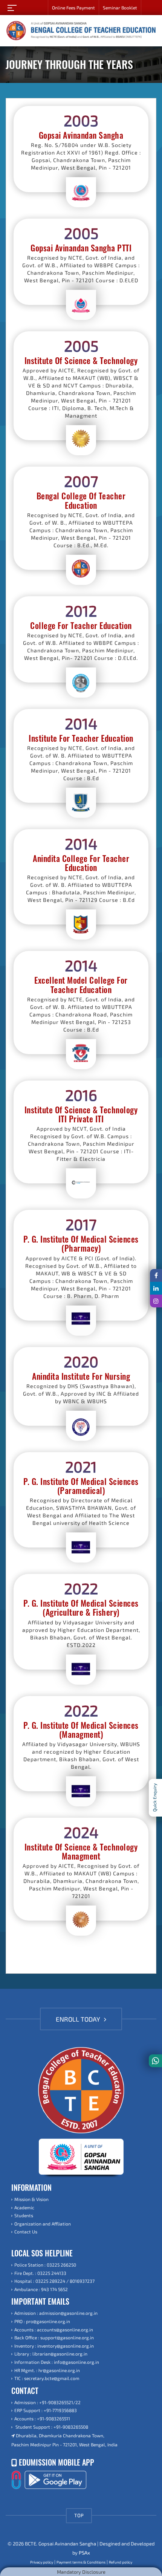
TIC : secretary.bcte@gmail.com (47, 2378)
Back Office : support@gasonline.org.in (54, 2337)
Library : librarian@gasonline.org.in (51, 2354)
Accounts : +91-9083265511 (42, 2418)
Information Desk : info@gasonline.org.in (57, 2362)
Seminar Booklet (120, 8)
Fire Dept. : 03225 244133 (40, 2273)
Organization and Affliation (43, 2224)
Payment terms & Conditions (81, 2562)
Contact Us (26, 2232)
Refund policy (121, 2562)
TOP (79, 2515)
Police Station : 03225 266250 (45, 2265)
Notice (152, 8)
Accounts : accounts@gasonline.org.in (54, 2330)
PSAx (84, 2553)
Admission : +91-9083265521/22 (47, 2402)
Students (24, 2215)
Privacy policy (42, 2562)
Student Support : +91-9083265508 (51, 2427)
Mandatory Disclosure (81, 2572)
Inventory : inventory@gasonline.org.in (54, 2346)
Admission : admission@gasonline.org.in (56, 2313)
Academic (24, 2207)
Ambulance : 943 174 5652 (41, 2289)
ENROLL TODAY (79, 2019)
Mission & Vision (31, 2199)
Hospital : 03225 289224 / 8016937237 (54, 2281)
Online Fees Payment (73, 8)
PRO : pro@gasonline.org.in (42, 2321)
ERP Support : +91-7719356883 (46, 2410)
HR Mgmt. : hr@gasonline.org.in (47, 2370)
